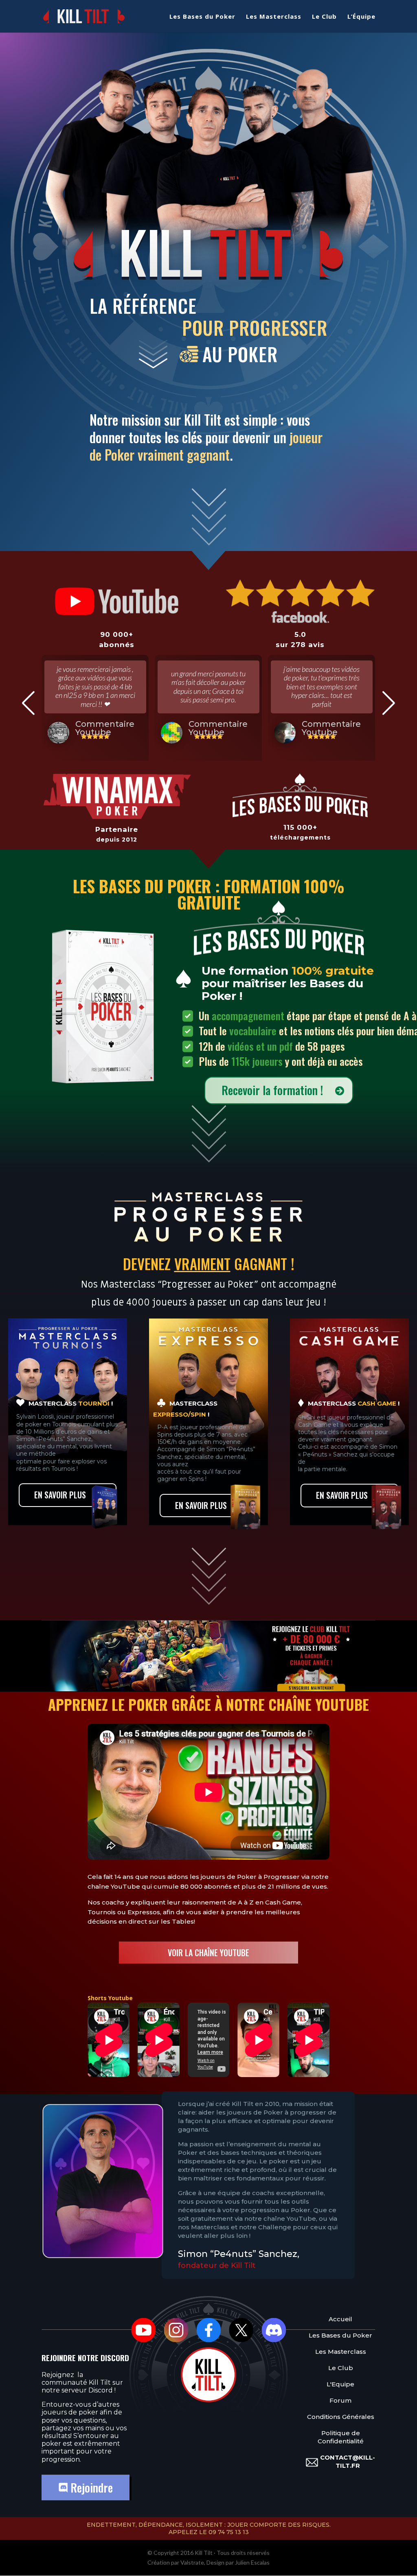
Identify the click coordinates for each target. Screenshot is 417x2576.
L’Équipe (361, 17)
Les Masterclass (274, 17)
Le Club (324, 17)
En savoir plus (60, 1495)
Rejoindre (90, 2487)
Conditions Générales (341, 2417)
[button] (28, 703)
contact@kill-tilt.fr (348, 2461)
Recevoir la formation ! (272, 1090)
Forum (340, 2400)
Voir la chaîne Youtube (208, 1953)
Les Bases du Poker (202, 17)
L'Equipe (340, 2384)
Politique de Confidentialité (341, 2437)
